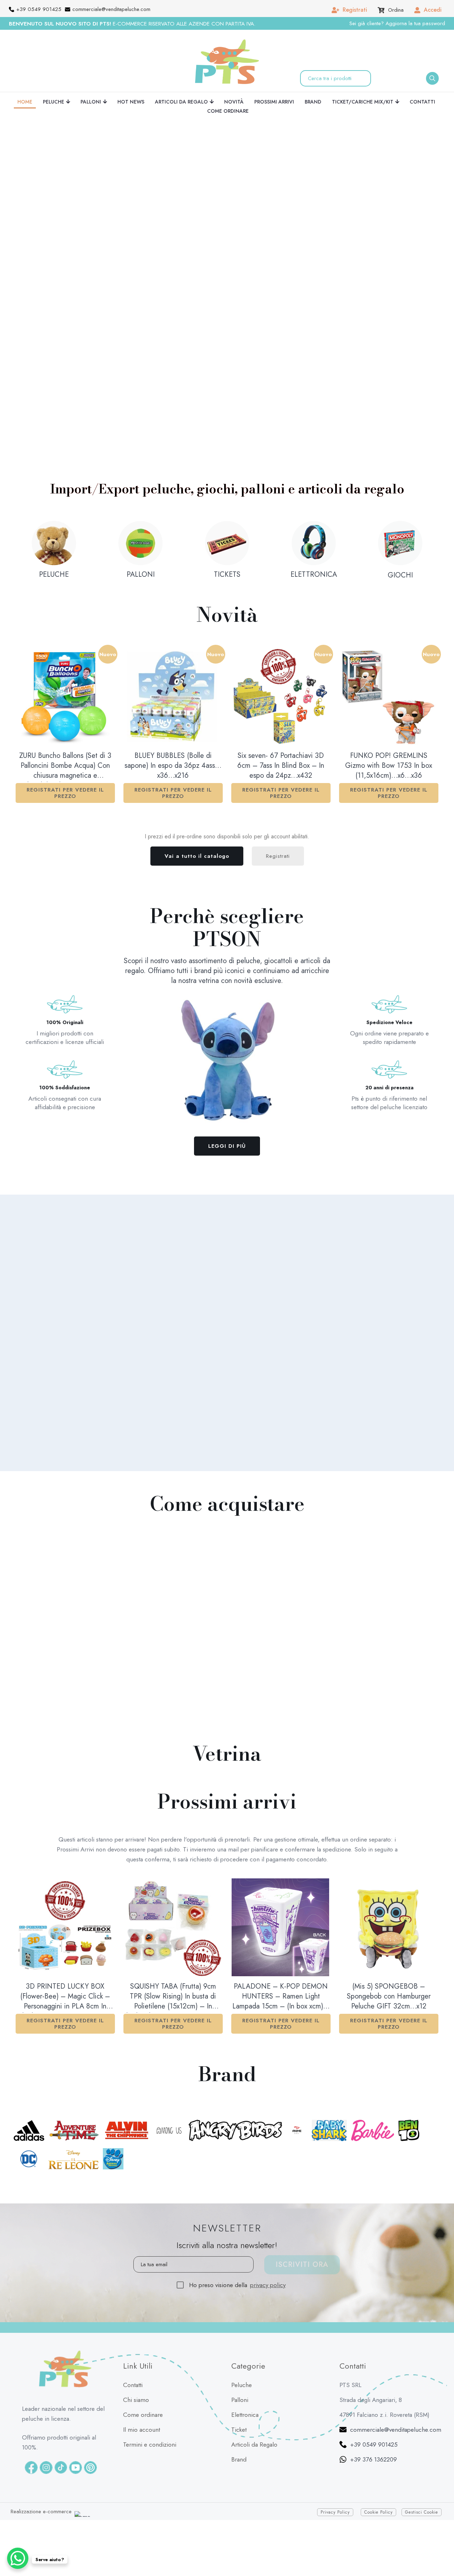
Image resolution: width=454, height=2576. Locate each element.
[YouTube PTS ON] (76, 2439)
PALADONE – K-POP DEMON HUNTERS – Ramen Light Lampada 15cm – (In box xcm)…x (281, 1997)
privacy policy (268, 2257)
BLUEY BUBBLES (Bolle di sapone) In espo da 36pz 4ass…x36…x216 (173, 766)
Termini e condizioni (150, 2416)
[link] (167, 410)
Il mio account (142, 2401)
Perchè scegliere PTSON (227, 927)
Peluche (242, 2357)
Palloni (240, 2371)
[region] (165, 241)
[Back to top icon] (440, 2550)
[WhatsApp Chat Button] (18, 2558)
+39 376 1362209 (373, 2431)
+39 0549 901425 (374, 2416)
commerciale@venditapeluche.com (396, 2401)
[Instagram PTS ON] (46, 2439)
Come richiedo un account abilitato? (334, 1268)
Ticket (239, 2401)
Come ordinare (143, 2386)
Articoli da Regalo (254, 2416)
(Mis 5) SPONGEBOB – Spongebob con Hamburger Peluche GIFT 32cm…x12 (389, 1996)
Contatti (133, 2357)
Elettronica (245, 2386)
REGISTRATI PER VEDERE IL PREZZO (65, 793)
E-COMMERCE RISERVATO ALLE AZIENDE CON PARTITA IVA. (132, 24)
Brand (239, 2431)
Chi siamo (136, 2371)
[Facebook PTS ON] (31, 2439)
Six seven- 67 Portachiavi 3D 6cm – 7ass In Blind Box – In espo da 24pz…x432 (281, 766)
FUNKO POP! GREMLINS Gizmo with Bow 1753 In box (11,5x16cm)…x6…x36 (389, 766)
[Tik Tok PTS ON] (61, 2439)
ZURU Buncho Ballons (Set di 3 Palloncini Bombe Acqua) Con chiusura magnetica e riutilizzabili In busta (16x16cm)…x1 (65, 766)
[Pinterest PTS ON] (90, 2439)
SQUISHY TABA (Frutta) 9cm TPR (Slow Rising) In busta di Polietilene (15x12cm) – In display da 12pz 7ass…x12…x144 (173, 1997)
